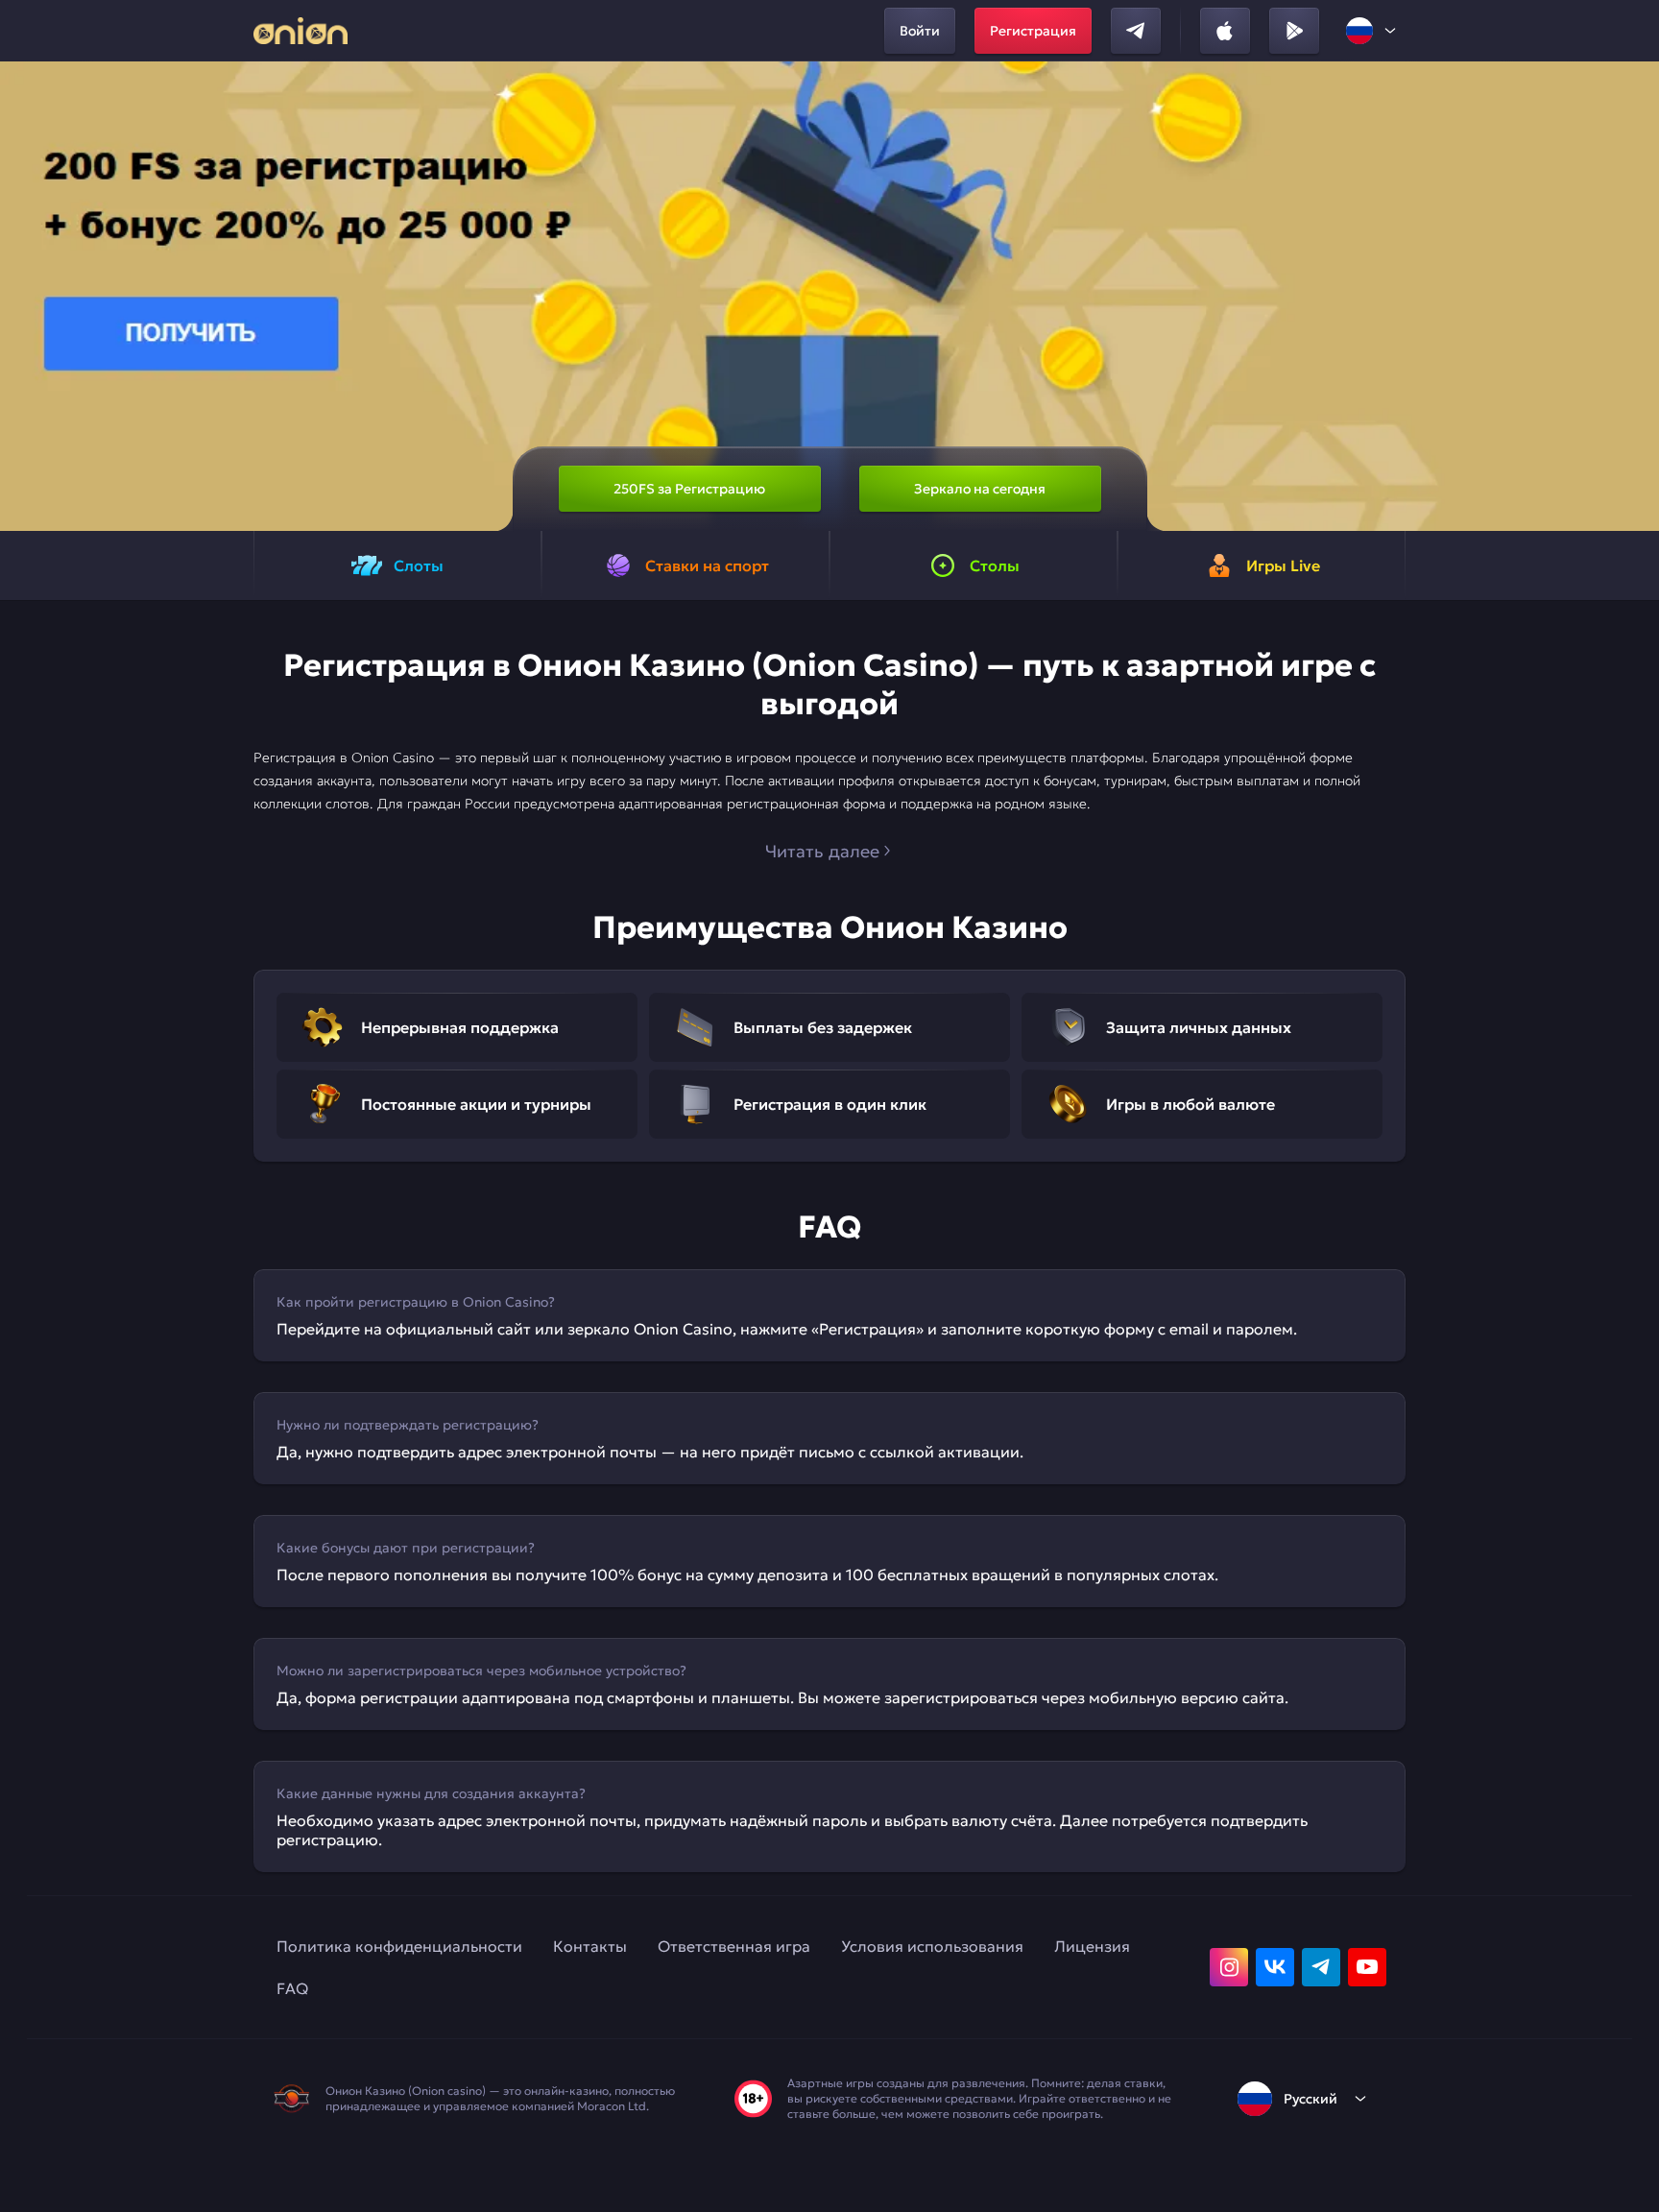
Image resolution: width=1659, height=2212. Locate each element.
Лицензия (1092, 1946)
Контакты (590, 1946)
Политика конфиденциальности (399, 1946)
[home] (301, 31)
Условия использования (932, 1946)
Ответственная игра (734, 1946)
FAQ (292, 1988)
